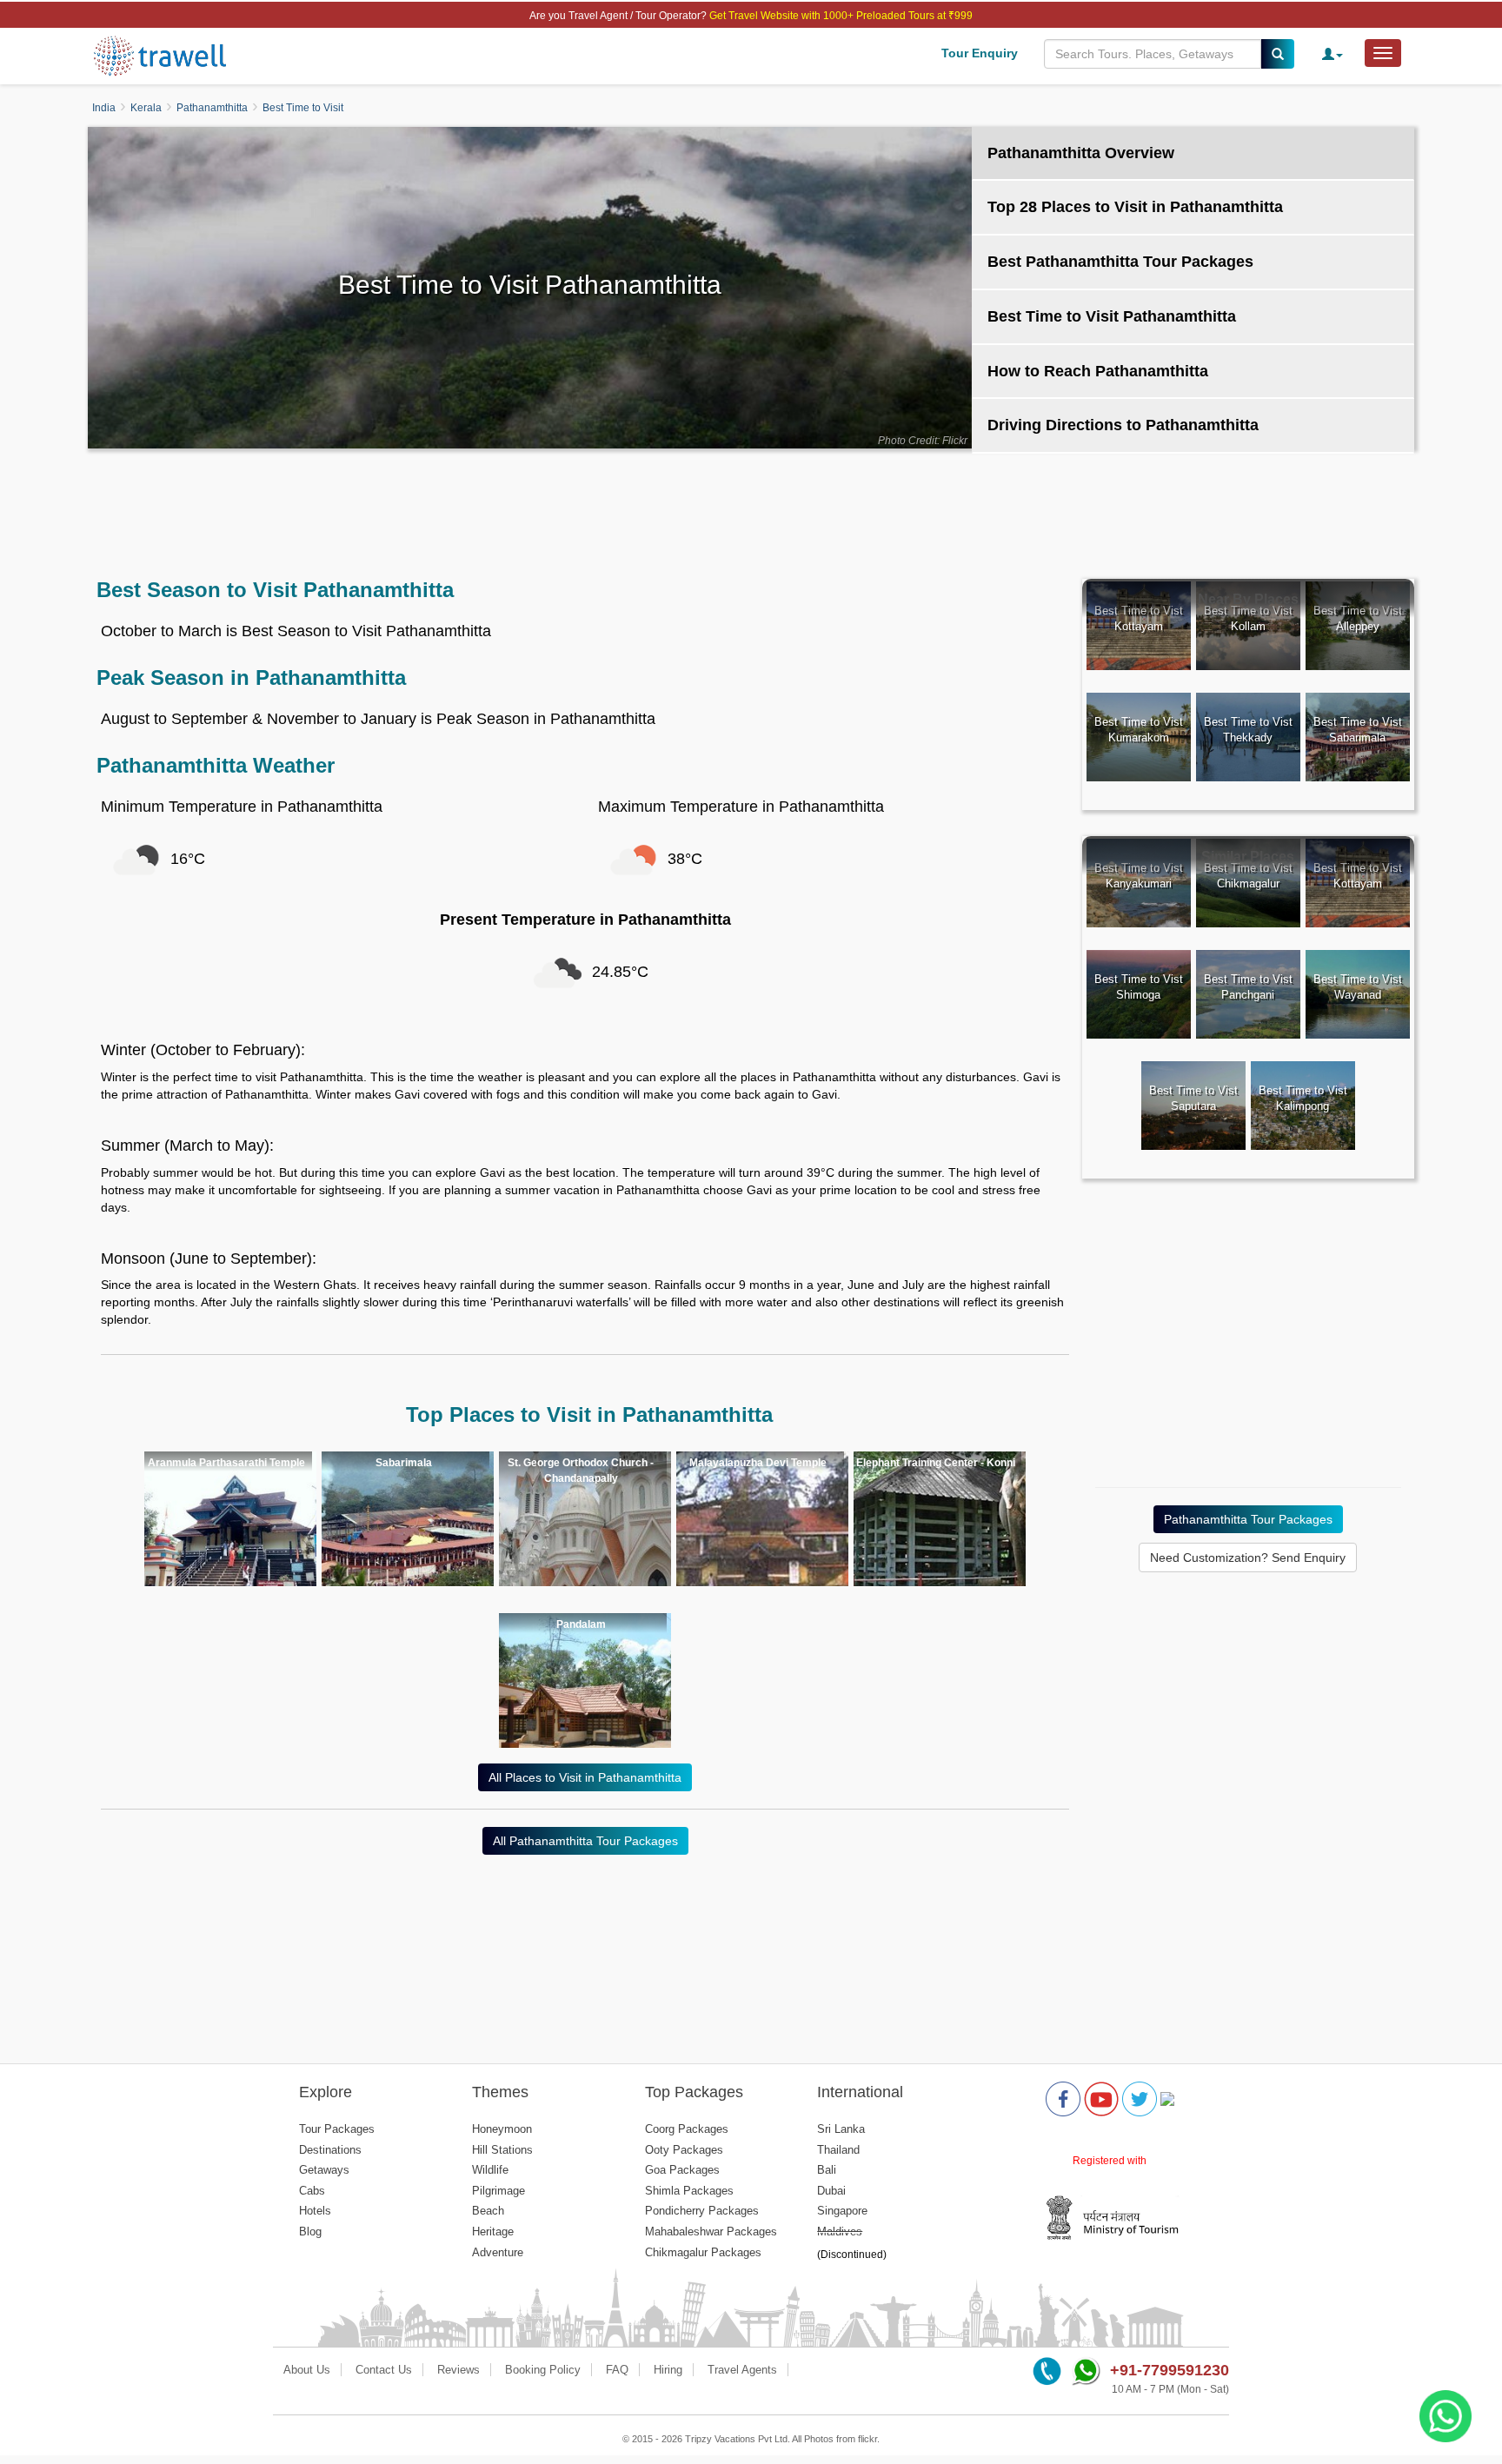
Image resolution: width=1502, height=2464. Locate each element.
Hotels (315, 2211)
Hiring (668, 2370)
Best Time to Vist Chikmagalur (1248, 876)
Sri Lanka (841, 2129)
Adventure (498, 2252)
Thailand (838, 2150)
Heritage (493, 2232)
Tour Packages (337, 2129)
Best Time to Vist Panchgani (1248, 987)
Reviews (459, 2370)
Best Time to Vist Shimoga (1139, 987)
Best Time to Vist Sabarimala (1358, 730)
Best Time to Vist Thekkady (1248, 730)
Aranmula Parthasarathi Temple (226, 1463)
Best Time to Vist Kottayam (1139, 619)
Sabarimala (404, 1463)
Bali (827, 2170)
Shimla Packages (689, 2191)
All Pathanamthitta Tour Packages (585, 1841)
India (104, 108)
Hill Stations (502, 2150)
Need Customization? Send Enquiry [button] (1248, 1557)
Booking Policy (543, 2370)
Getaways (324, 2170)
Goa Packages (682, 2170)
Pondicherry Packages (702, 2211)
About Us (307, 2370)
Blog (310, 2232)
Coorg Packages (687, 2129)
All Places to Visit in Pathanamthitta (585, 1777)
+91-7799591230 (1170, 2370)
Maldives (840, 2232)
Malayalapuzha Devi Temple (758, 1463)
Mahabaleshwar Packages (711, 2232)
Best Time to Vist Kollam (1248, 619)
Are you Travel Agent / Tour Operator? (619, 16)
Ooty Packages (684, 2150)
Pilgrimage (498, 2191)
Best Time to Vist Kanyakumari (1139, 876)
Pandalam (581, 1624)
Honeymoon (502, 2129)
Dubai (831, 2191)
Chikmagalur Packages (703, 2252)
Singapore (842, 2211)
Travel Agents (742, 2370)
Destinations (330, 2150)
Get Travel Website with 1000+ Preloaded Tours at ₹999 (841, 16)
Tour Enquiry (980, 53)
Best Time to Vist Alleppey (1358, 619)
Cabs (312, 2191)
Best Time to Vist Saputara (1193, 1099)
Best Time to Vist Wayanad (1358, 987)
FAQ (617, 2370)
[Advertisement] (751, 505)
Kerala (146, 108)
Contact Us (384, 2370)
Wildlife (490, 2170)
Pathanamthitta (212, 108)
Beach (488, 2211)
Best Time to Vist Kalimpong (1303, 1099)
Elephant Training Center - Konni (936, 1463)
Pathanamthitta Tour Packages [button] (1248, 1519)
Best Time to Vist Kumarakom (1139, 730)
